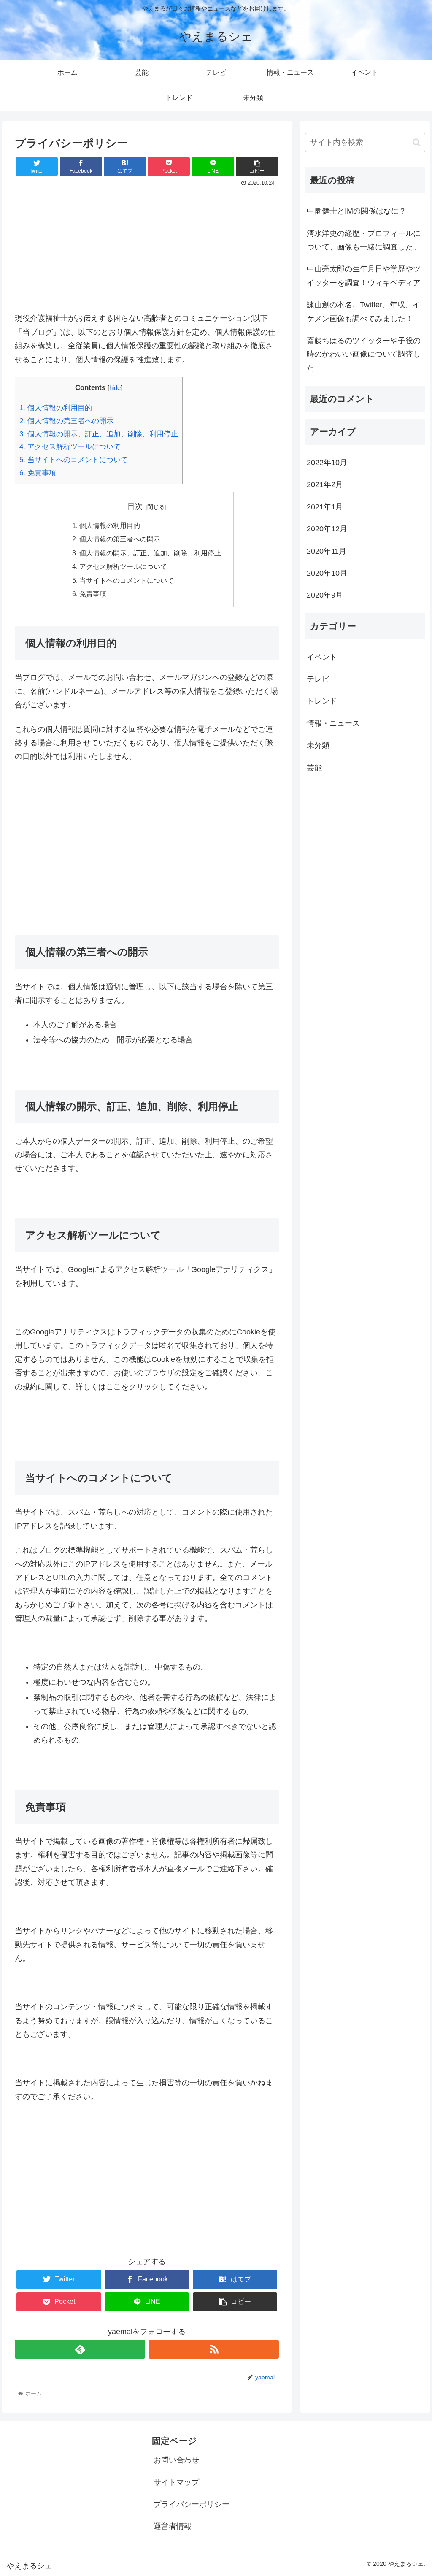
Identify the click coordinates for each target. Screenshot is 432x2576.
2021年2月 (325, 484)
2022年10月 (327, 463)
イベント (322, 657)
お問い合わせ (176, 2460)
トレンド (322, 701)
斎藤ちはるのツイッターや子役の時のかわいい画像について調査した (364, 354)
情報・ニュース (333, 723)
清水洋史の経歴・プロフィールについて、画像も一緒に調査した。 (366, 240)
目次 (135, 506)
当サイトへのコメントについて (74, 460)
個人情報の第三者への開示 (66, 421)
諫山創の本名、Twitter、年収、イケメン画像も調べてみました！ (363, 311)
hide (115, 388)
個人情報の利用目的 (56, 408)
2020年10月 (327, 573)
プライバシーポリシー (192, 2504)
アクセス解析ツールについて (70, 447)
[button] (417, 142)
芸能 (314, 768)
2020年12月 (327, 529)
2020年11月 (327, 551)
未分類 (318, 745)
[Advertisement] (147, 252)
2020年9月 (325, 595)
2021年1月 (325, 507)
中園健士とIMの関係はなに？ (356, 211)
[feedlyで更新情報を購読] (80, 2349)
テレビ (318, 679)
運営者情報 (173, 2526)
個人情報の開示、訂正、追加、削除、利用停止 (99, 434)
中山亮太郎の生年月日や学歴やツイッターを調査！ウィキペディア (364, 276)
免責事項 (38, 473)
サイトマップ (176, 2482)
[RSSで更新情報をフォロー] (214, 2349)
